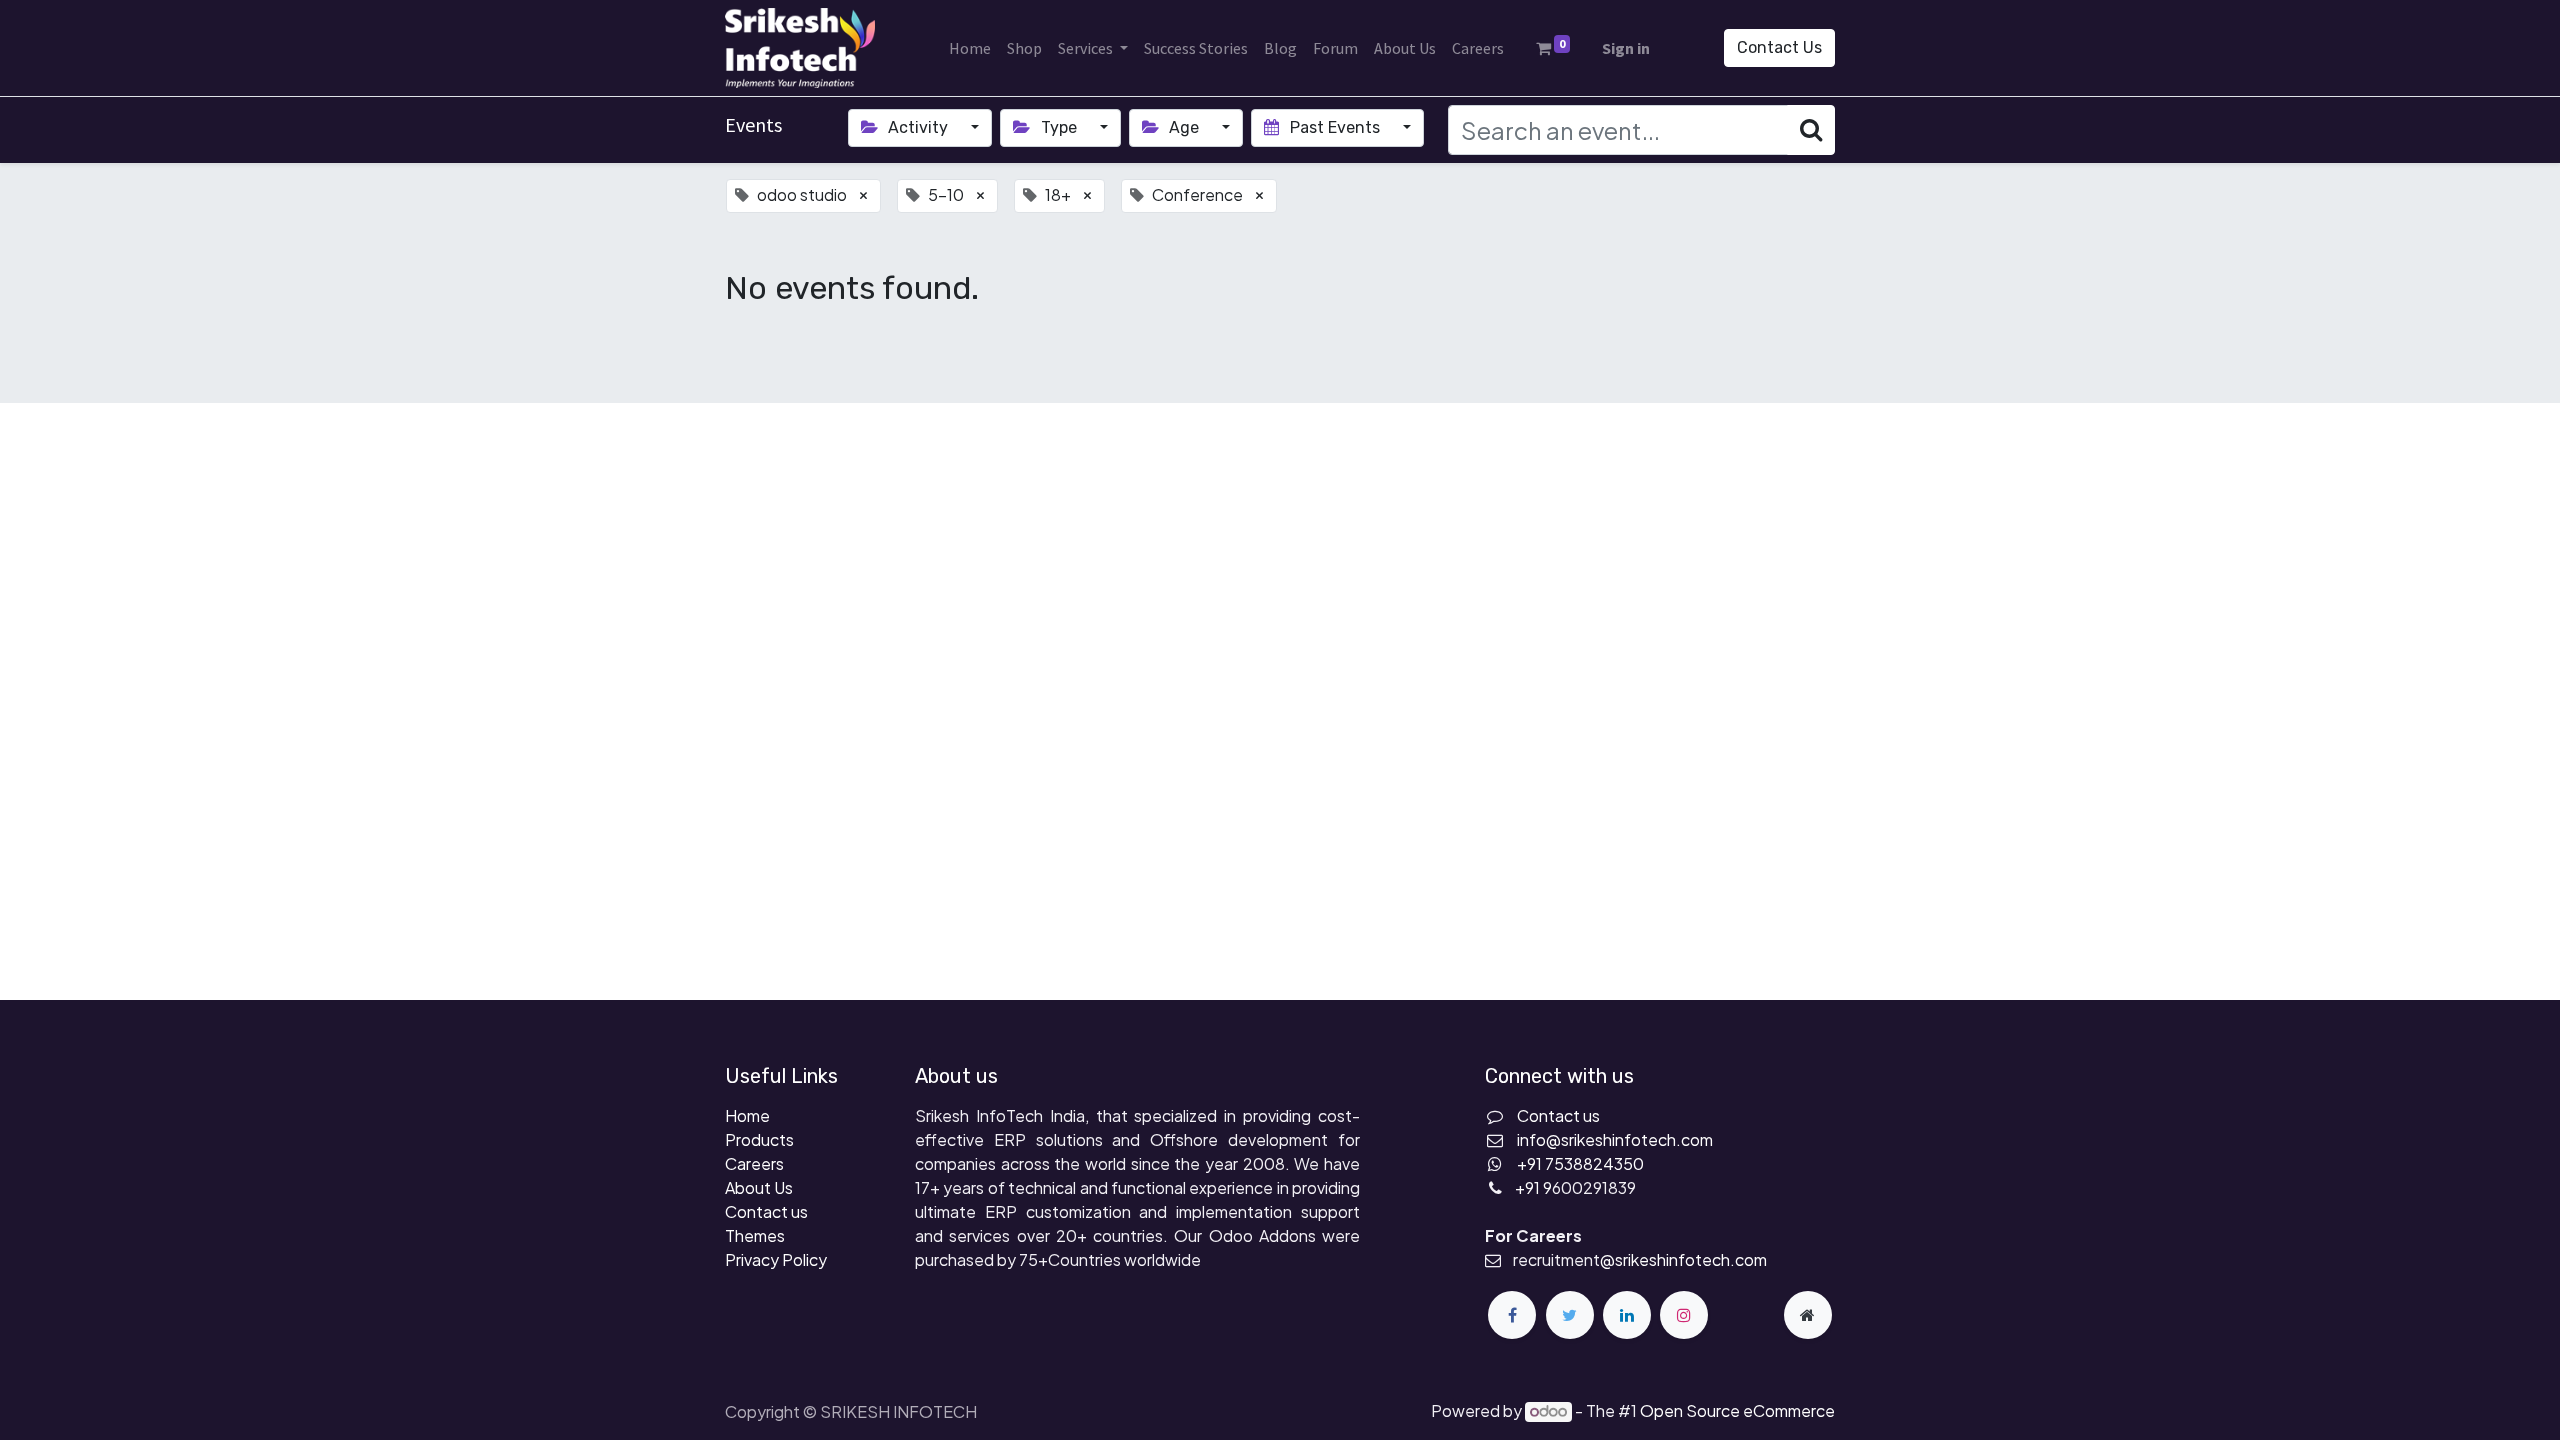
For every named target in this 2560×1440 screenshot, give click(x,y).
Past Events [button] (1335, 127)
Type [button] (1059, 127)
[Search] (1811, 130)
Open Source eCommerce (1737, 1410)
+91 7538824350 (1580, 1163)
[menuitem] (970, 48)
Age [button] (1184, 127)
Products (759, 1139)
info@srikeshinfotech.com (1615, 1139)
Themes (755, 1235)
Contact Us (1779, 47)
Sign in (1626, 48)
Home (747, 1115)
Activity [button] (918, 127)
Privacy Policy (776, 1259)
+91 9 (1533, 1187)
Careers (754, 1163)
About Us (759, 1187)
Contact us (766, 1211)
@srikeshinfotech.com (1683, 1259)
